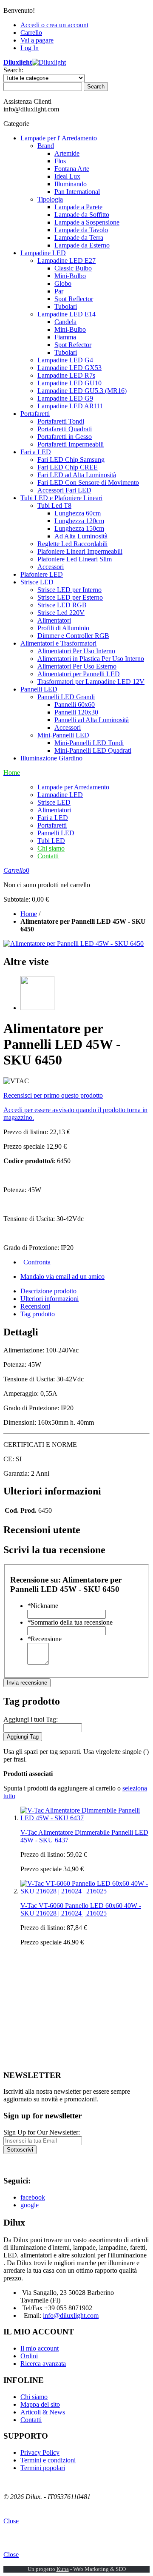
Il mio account (40, 2348)
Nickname (43, 1606)
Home (29, 914)
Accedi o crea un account (54, 25)
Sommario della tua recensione (70, 1622)
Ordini (29, 2356)
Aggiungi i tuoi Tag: (31, 1719)
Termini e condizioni (48, 2460)
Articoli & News (43, 2412)
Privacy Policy (40, 2452)
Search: (13, 70)
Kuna (63, 2569)
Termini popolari (43, 2468)
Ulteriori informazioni (50, 1299)
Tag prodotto (38, 1314)
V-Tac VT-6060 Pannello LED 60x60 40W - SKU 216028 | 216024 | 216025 (81, 1909)
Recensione (44, 1639)
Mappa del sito (40, 2404)
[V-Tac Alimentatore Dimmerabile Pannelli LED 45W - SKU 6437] (85, 1818)
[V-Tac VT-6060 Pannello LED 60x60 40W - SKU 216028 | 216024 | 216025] (85, 1891)
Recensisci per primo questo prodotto (53, 1095)
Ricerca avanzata (43, 2364)
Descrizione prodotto (48, 1291)
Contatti (48, 856)
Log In (30, 48)
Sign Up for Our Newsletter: (42, 2132)
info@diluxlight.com (71, 2316)
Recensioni (35, 1306)
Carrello (31, 33)
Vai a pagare (37, 40)
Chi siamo (51, 848)
